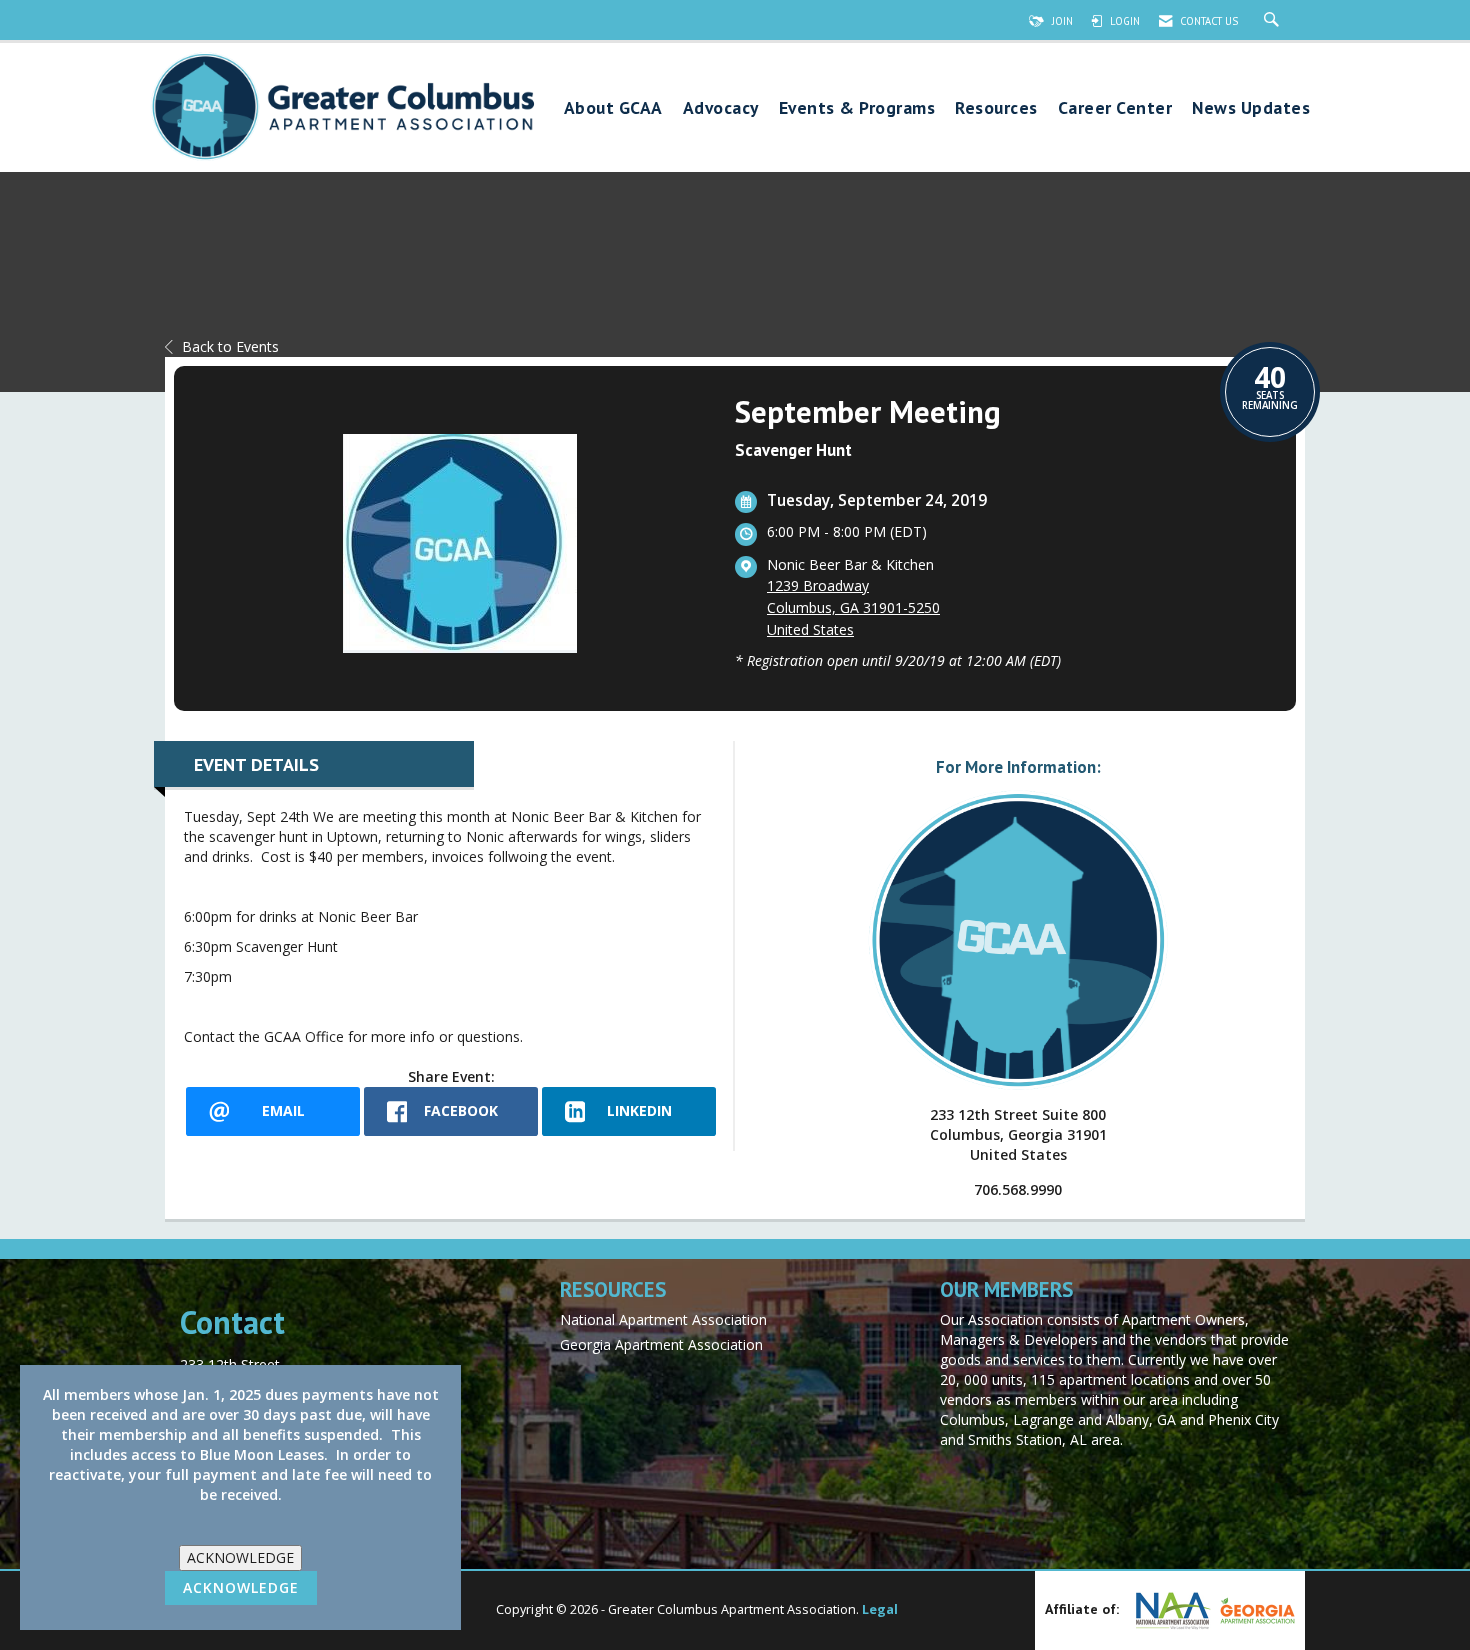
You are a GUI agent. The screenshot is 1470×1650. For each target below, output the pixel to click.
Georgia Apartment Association (661, 1344)
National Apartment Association (663, 1319)
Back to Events (230, 346)
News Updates (1251, 108)
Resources (996, 108)
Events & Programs (857, 108)
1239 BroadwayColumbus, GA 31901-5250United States (853, 607)
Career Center (1115, 108)
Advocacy (721, 108)
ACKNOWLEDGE (240, 1557)
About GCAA (613, 108)
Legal (880, 1609)
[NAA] (1171, 1610)
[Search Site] (1274, 21)
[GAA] (1255, 1611)
